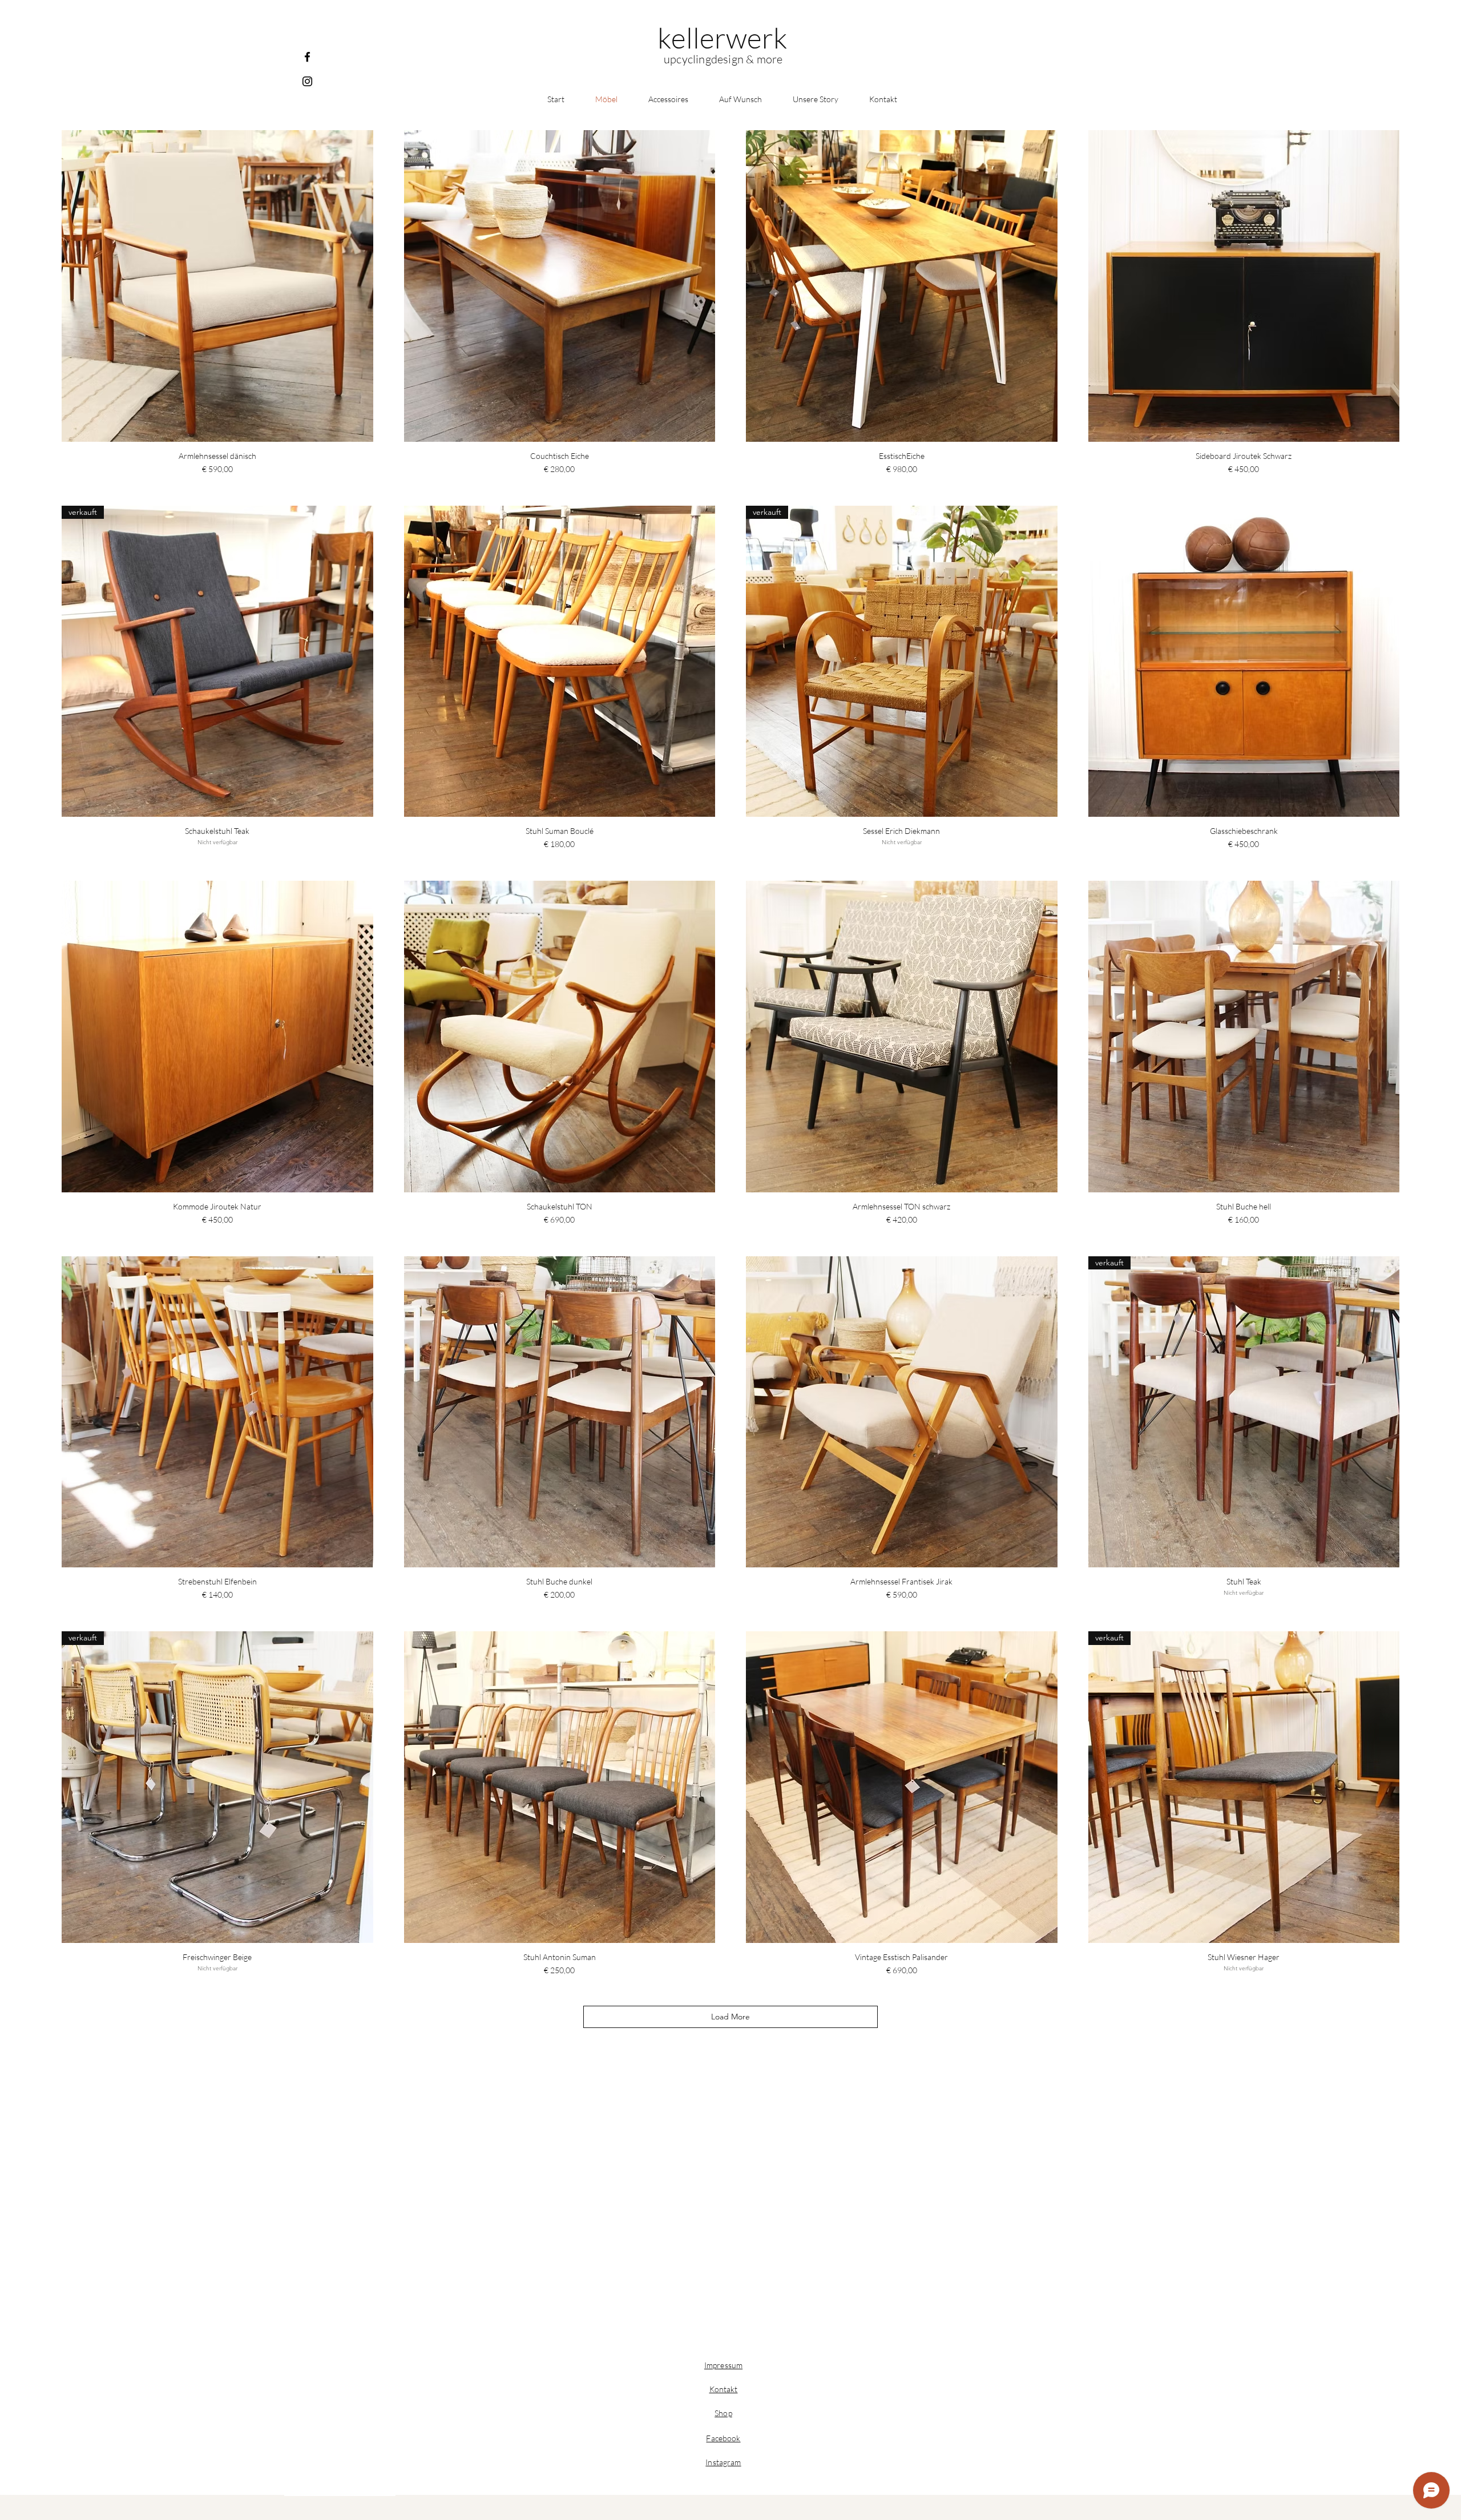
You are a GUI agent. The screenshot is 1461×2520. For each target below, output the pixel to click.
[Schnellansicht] (217, 286)
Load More (730, 2017)
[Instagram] (307, 81)
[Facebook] (307, 57)
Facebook (723, 2438)
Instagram (723, 2462)
